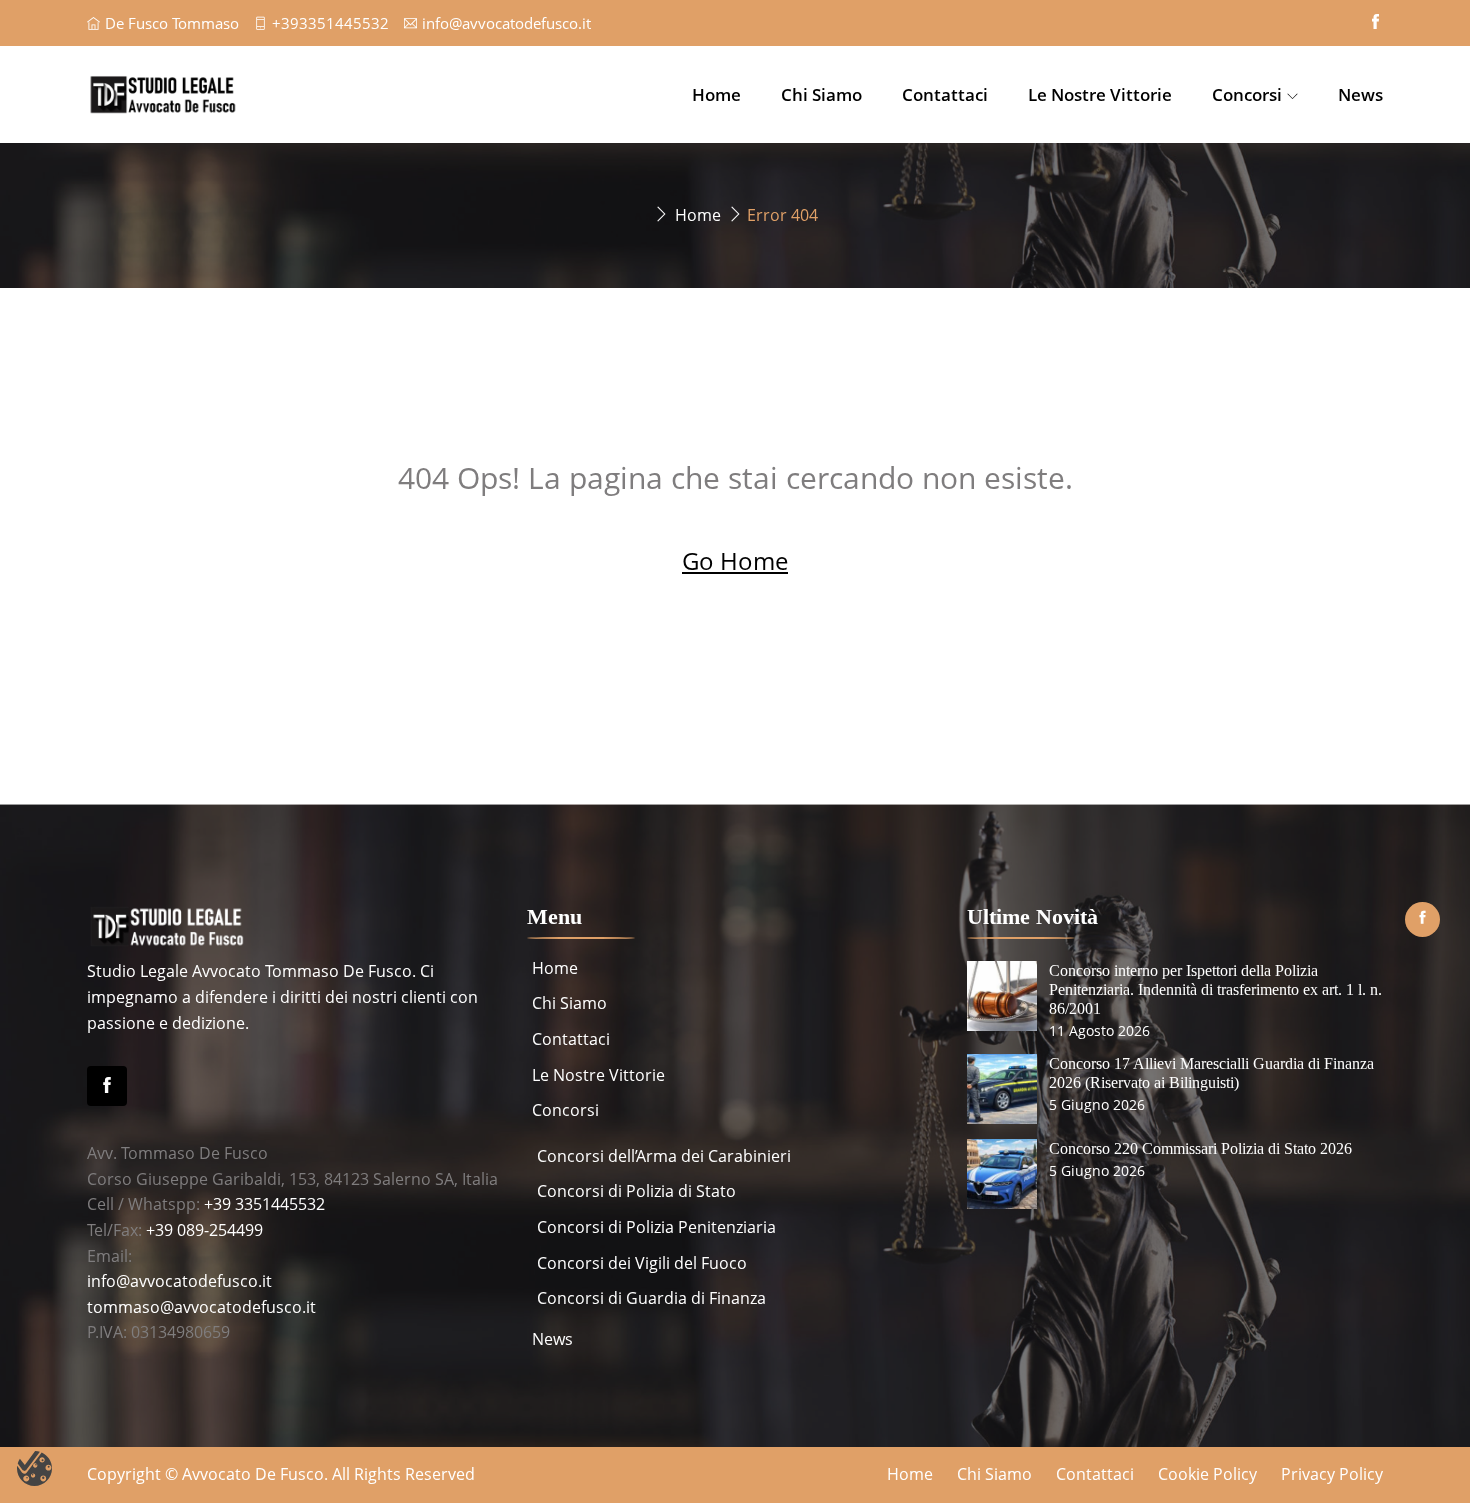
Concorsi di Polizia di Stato (636, 1191)
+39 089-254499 (204, 1230)
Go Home (735, 560)
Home (716, 94)
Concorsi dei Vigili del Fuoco (642, 1263)
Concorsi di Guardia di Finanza (651, 1298)
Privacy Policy (1332, 1474)
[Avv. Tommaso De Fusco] (240, 94)
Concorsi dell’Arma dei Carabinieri (664, 1156)
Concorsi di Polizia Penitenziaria (656, 1227)
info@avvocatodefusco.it (506, 23)
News (1360, 94)
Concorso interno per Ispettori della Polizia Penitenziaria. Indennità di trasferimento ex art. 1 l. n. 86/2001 (1215, 989)
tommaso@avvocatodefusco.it (201, 1307)
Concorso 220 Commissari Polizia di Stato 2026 (1200, 1148)
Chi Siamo (821, 94)
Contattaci (945, 94)
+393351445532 (330, 23)
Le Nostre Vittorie (1100, 94)
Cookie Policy (1207, 1474)
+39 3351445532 (264, 1204)
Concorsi (1247, 94)
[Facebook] (107, 1086)
